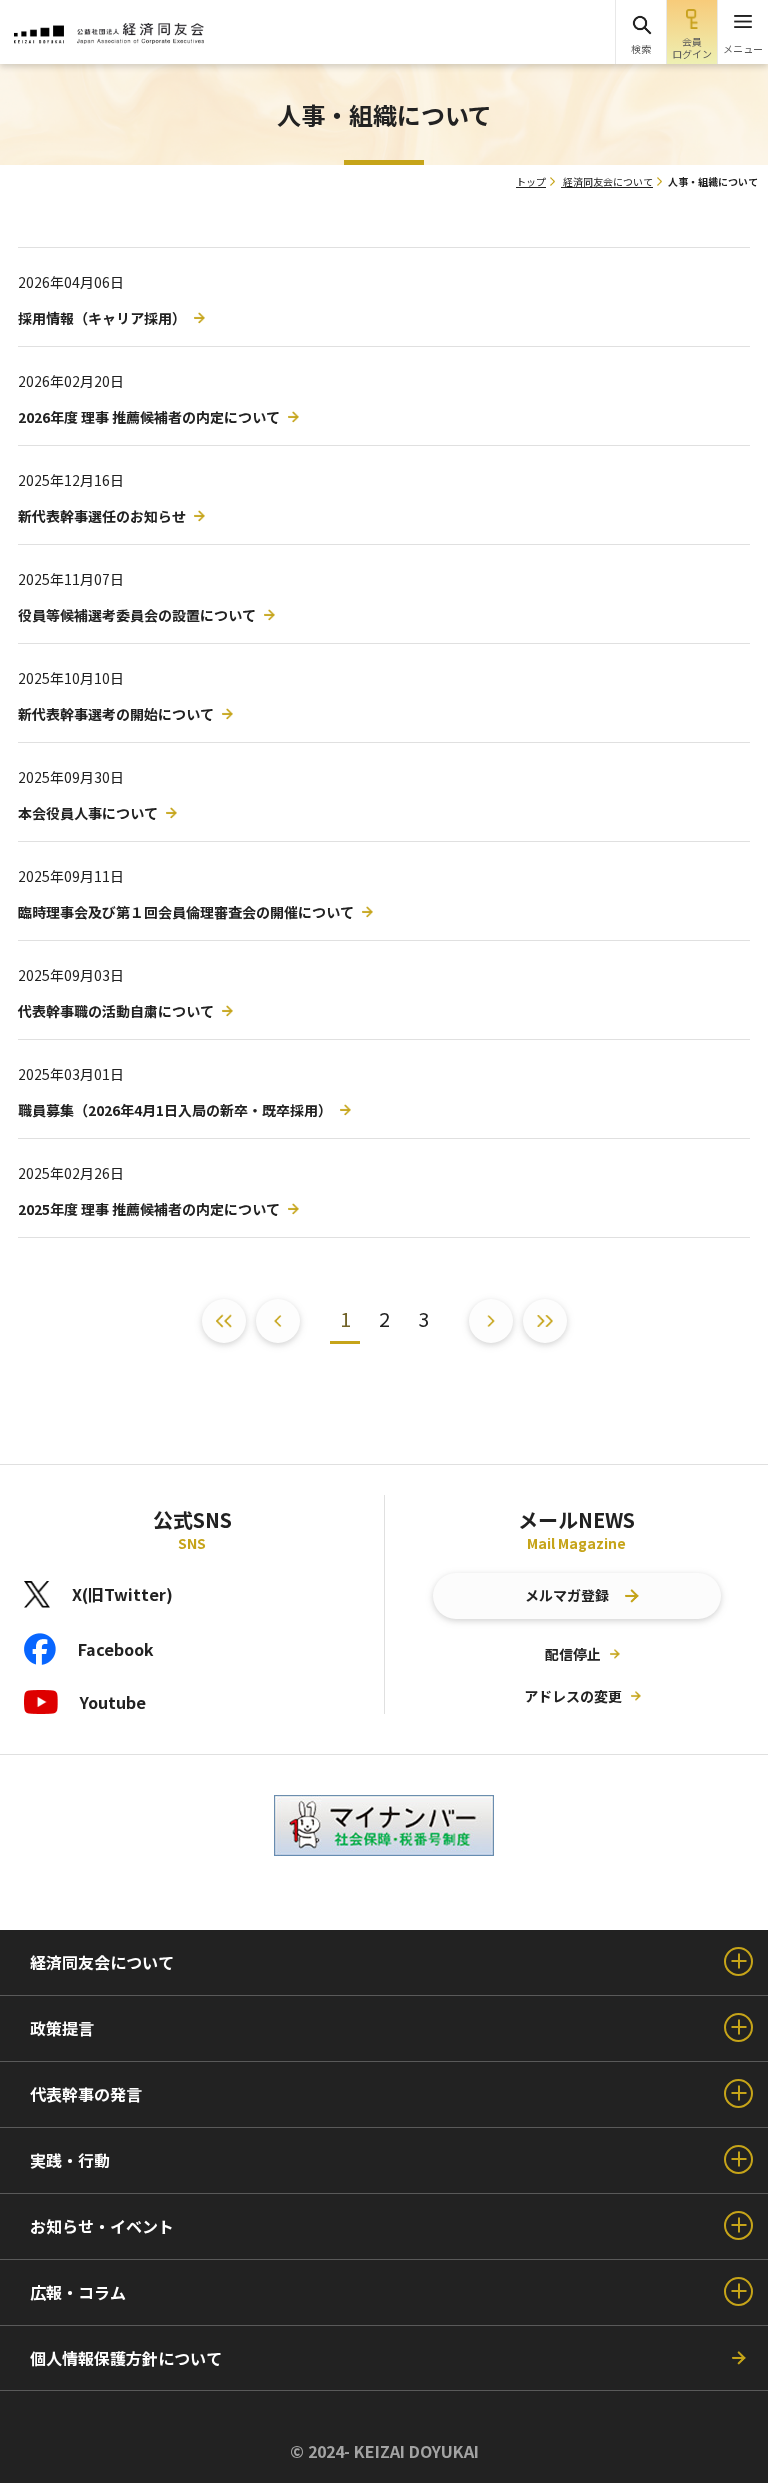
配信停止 (573, 1654)
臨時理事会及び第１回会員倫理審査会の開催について (186, 912)
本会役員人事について (88, 813)
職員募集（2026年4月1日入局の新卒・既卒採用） (175, 1110)
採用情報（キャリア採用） (102, 318)
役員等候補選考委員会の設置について (137, 615)
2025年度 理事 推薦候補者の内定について (149, 1209)
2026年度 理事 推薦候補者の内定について (149, 417)
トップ (531, 181)
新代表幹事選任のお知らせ (102, 516)
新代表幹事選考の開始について (116, 714)
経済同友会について (608, 181)
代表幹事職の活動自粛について (116, 1011)
